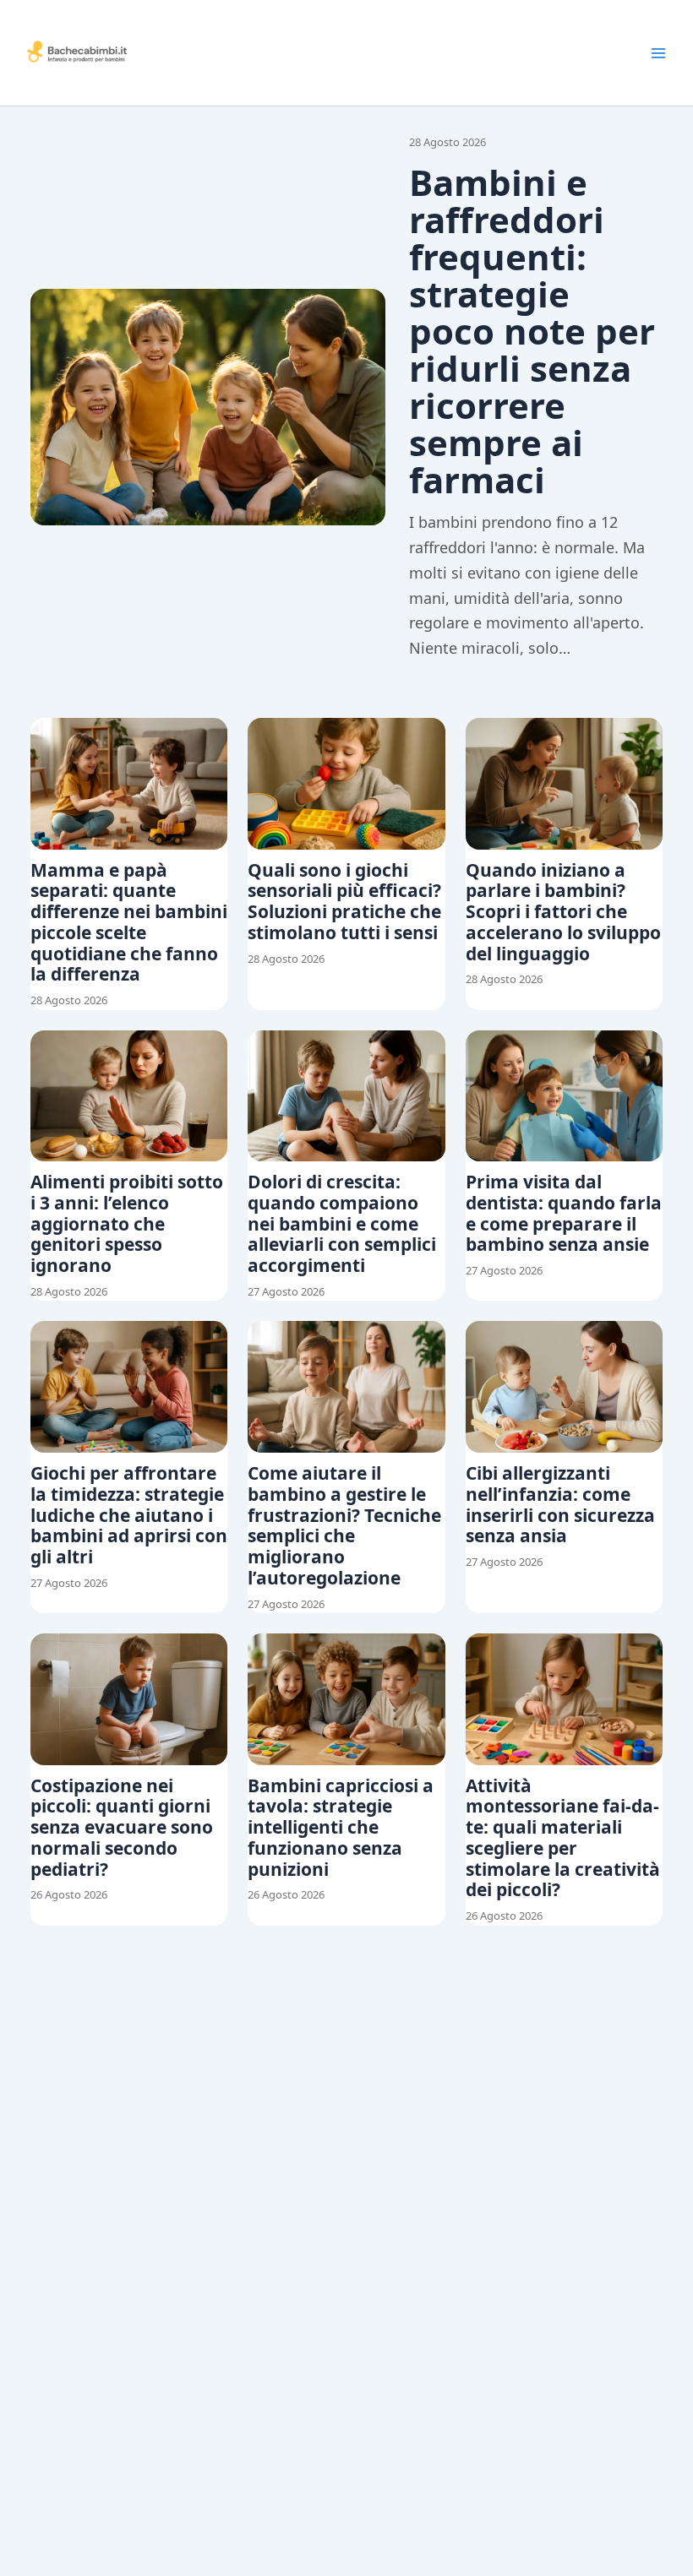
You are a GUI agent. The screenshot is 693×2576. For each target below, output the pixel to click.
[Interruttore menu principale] (658, 53)
